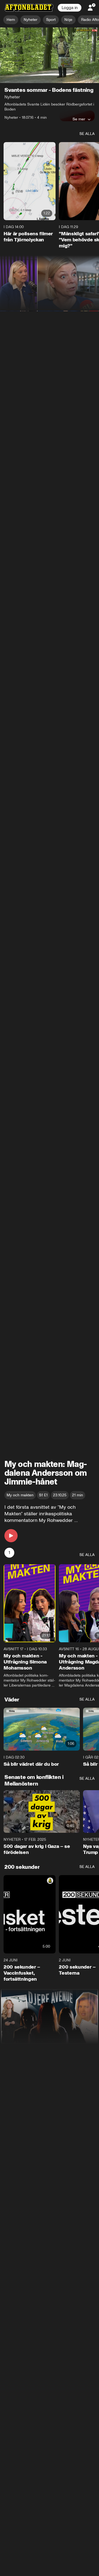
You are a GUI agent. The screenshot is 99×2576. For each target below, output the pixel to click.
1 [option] (9, 1553)
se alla (87, 134)
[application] (50, 55)
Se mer (79, 119)
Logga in (70, 8)
